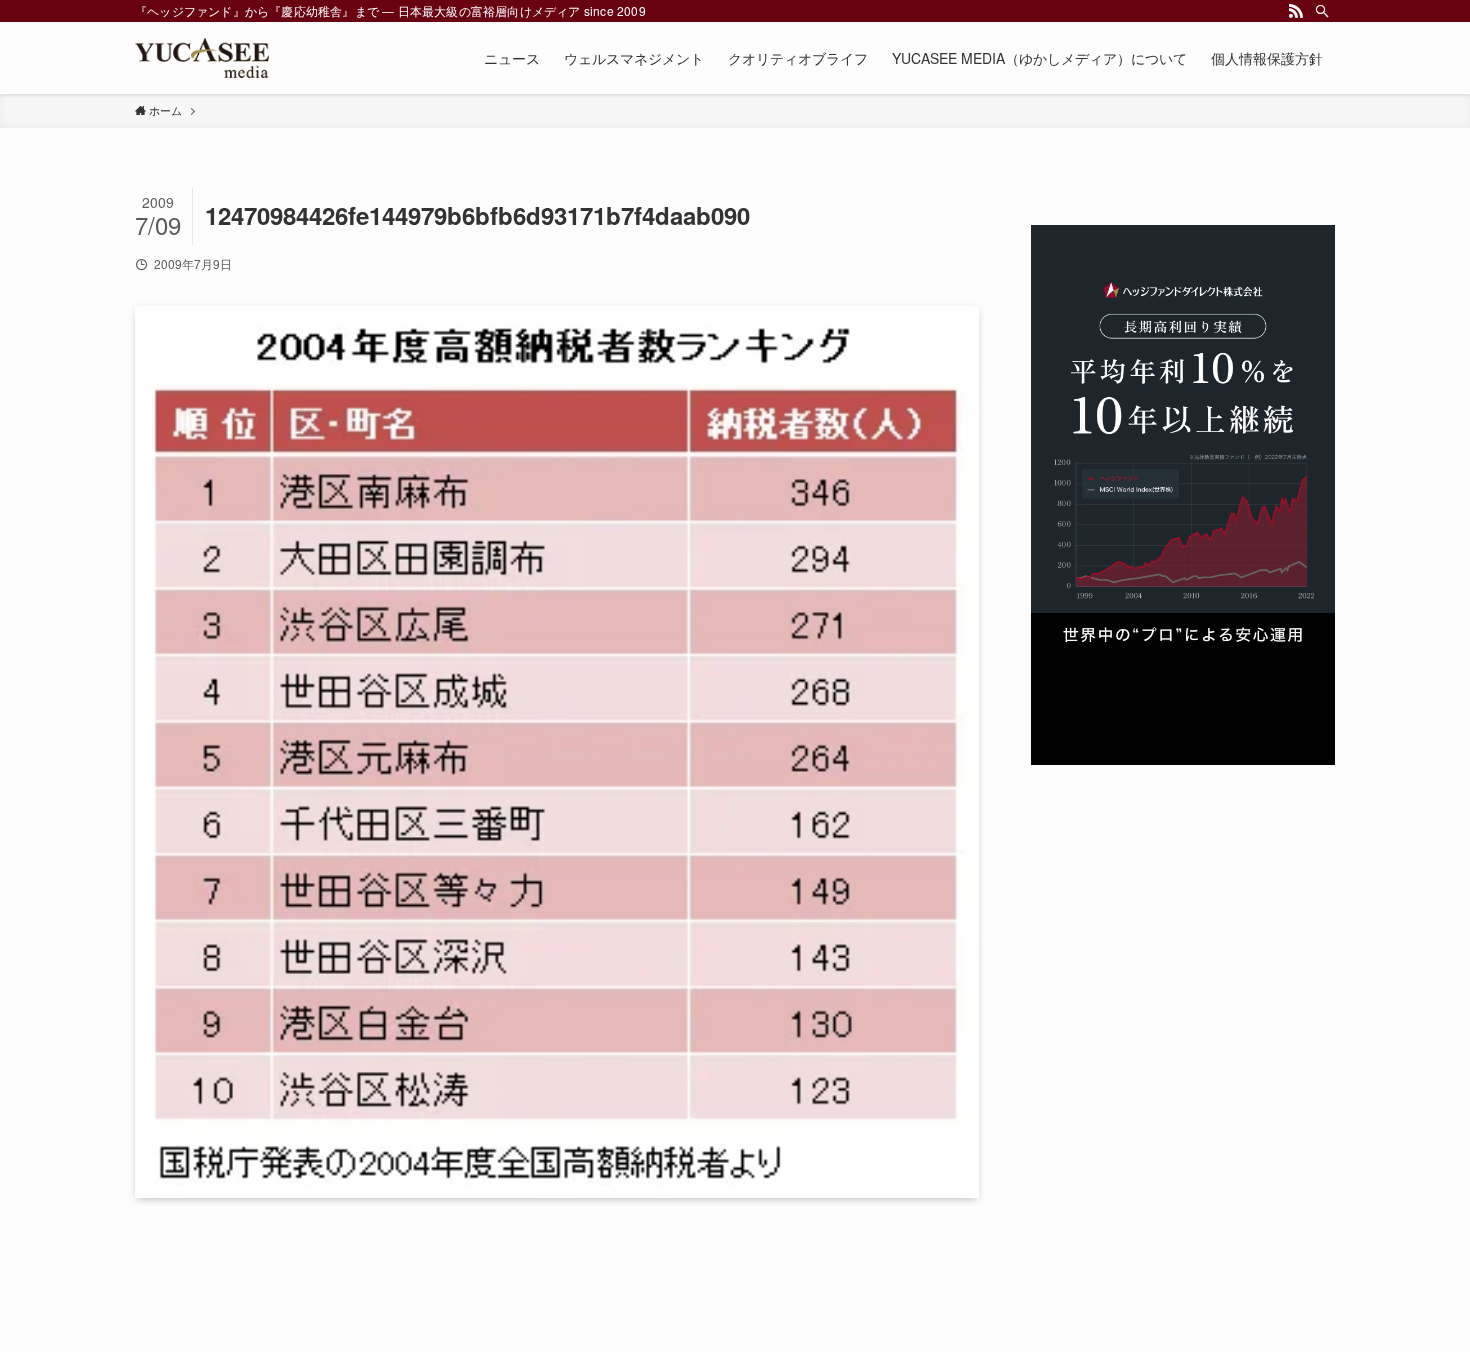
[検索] (1322, 11)
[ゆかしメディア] (202, 58)
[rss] (1296, 11)
